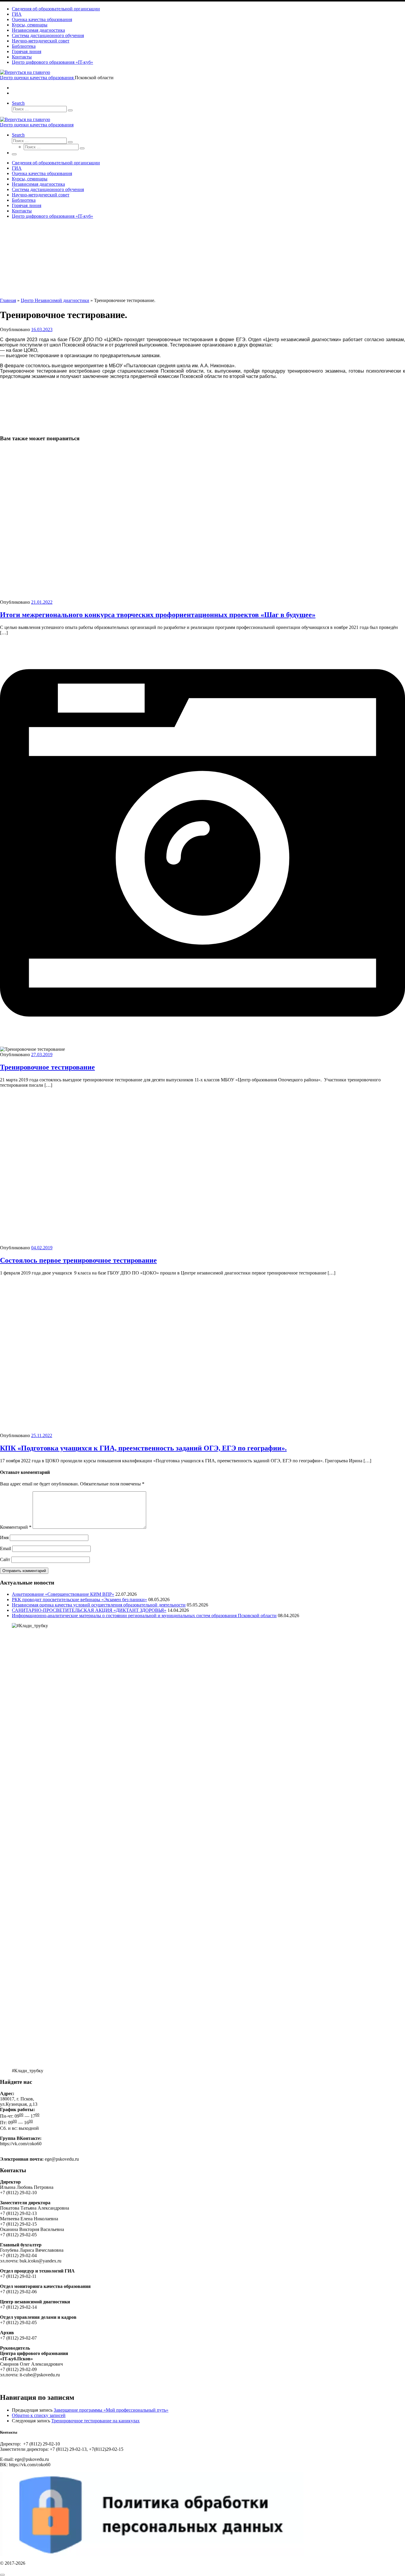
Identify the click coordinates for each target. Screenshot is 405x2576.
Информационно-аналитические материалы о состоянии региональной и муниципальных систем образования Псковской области (144, 1616)
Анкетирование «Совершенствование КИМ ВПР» (63, 1594)
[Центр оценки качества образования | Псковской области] (25, 72)
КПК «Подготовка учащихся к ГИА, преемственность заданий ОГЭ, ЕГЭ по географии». (143, 1448)
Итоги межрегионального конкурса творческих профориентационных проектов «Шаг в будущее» (158, 615)
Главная (8, 300)
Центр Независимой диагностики (55, 300)
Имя (4, 1538)
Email (5, 1548)
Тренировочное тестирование (47, 1067)
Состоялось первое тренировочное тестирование (78, 1260)
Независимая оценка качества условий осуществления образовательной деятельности (99, 1605)
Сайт (5, 1559)
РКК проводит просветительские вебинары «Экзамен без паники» (79, 1600)
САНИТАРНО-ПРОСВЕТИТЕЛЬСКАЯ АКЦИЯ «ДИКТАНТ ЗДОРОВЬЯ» (89, 1610)
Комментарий (16, 1527)
